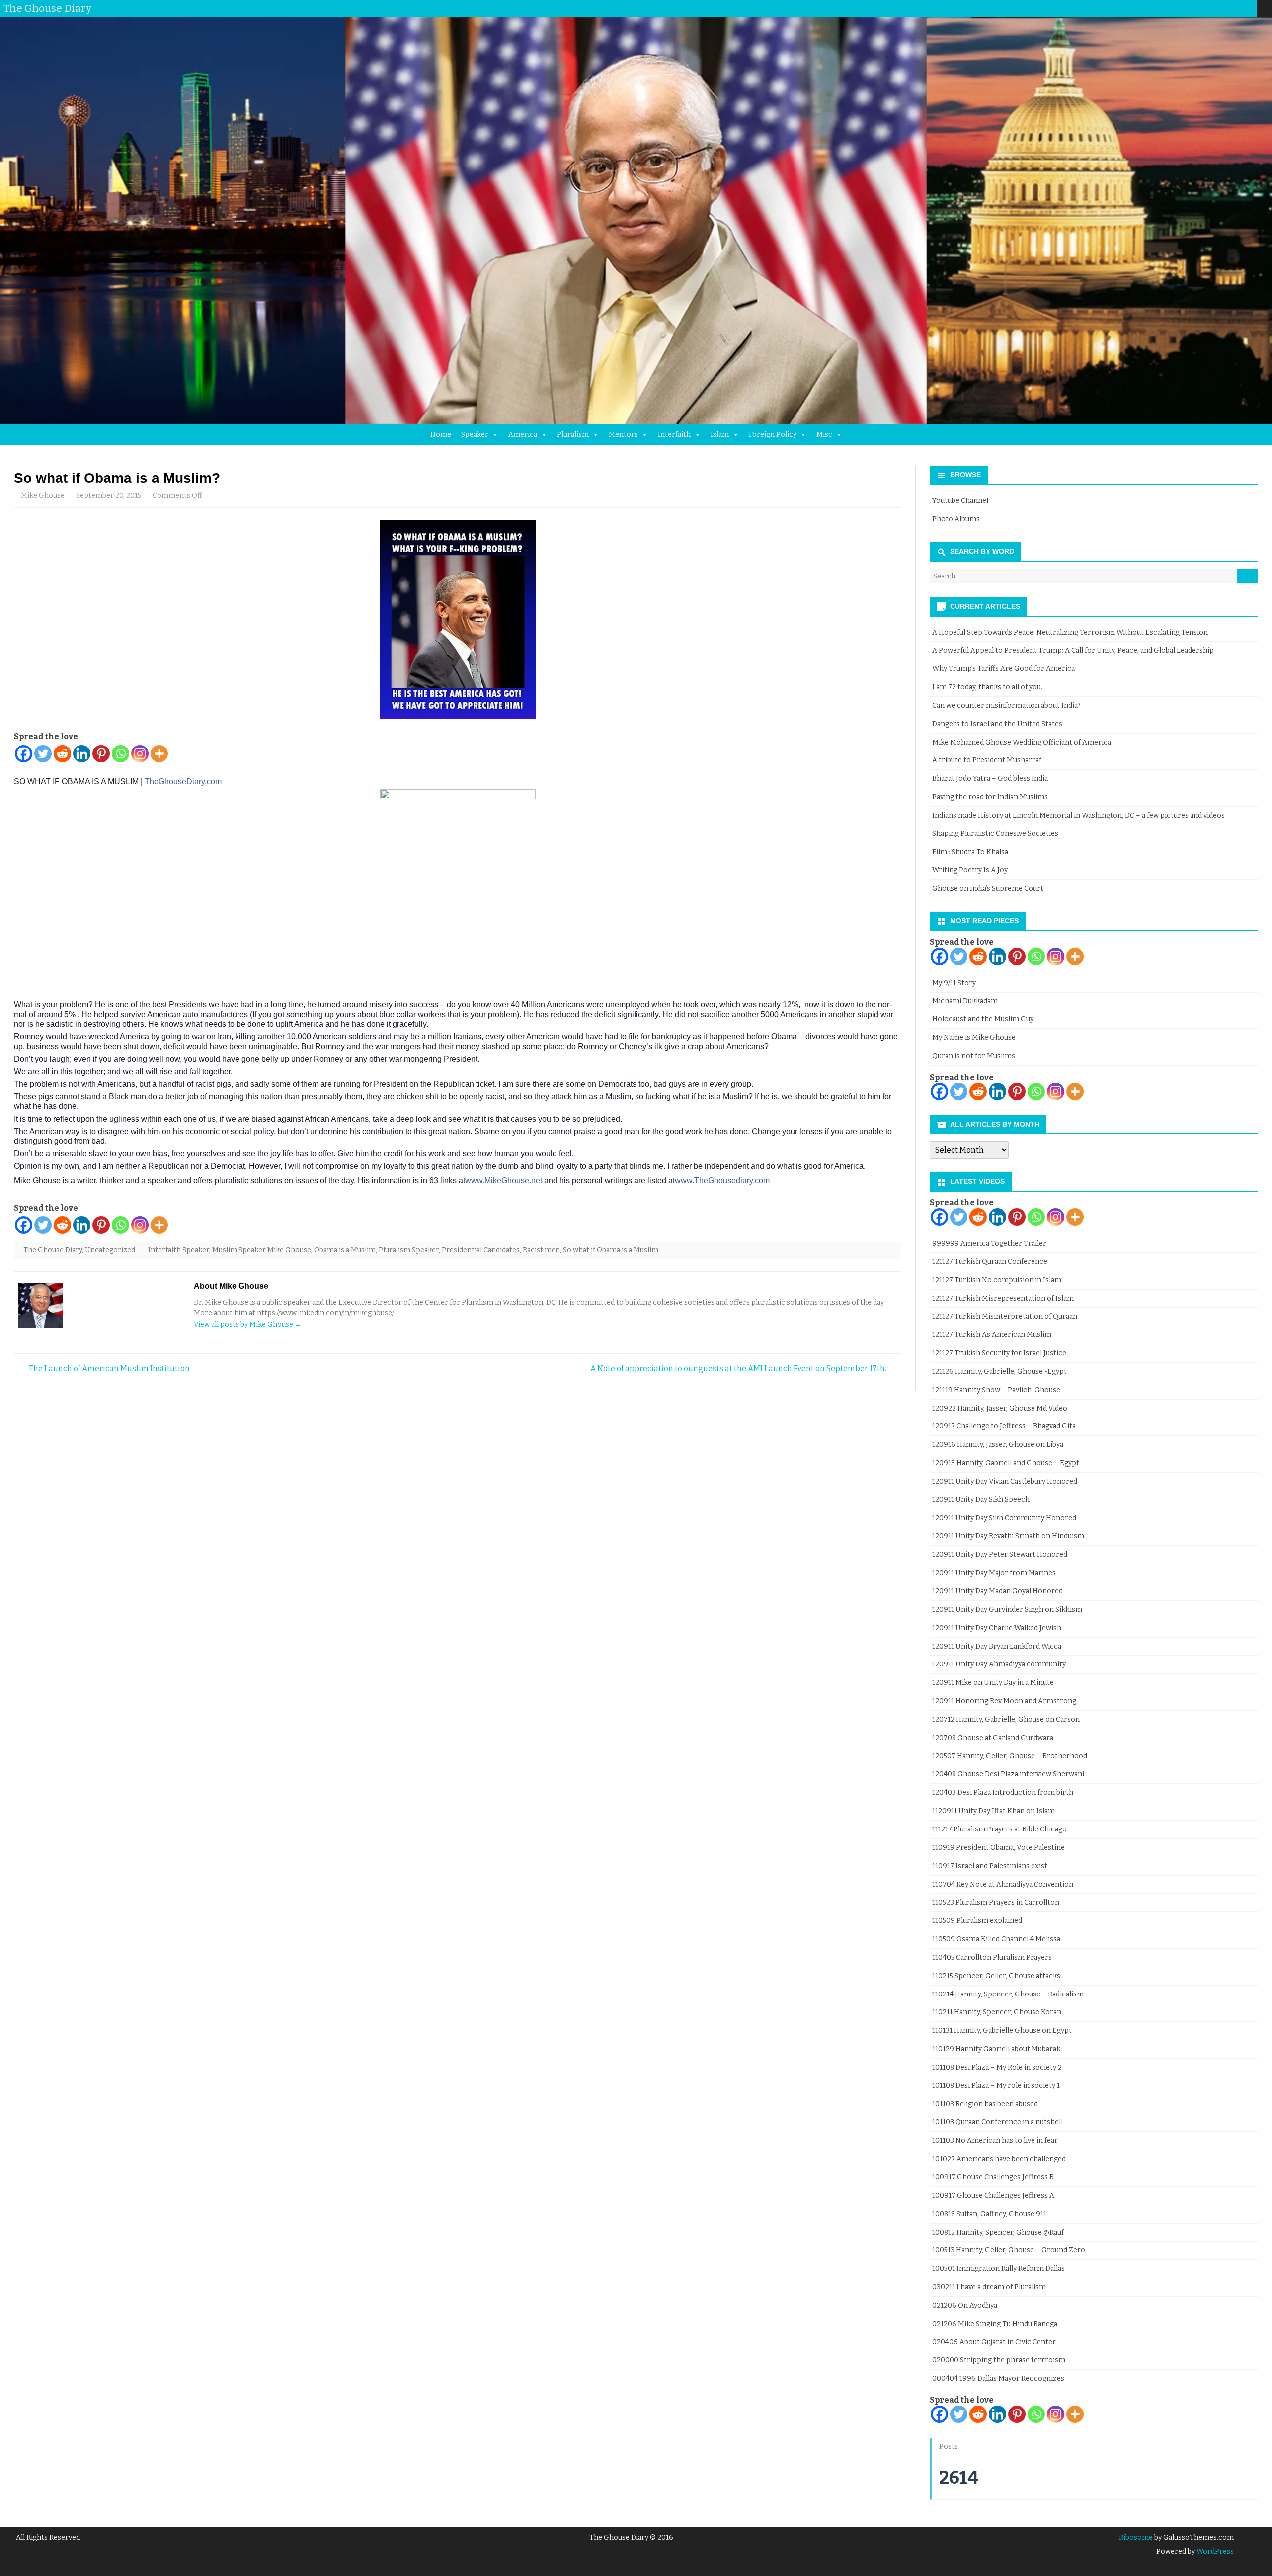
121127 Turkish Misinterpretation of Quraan (1005, 1316)
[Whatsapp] (120, 754)
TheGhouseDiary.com (183, 782)
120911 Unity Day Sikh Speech (981, 1500)
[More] (159, 754)
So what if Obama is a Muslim (611, 1250)
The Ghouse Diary (53, 1250)
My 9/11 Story (954, 983)
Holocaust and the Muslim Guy (983, 1019)
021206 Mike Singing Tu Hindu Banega (995, 2324)
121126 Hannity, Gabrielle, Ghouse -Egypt (999, 1371)
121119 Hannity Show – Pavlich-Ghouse (996, 1390)
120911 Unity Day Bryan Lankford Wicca (997, 1646)
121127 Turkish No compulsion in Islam (997, 1280)
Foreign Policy (773, 435)
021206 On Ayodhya (965, 2305)
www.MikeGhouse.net (504, 1181)
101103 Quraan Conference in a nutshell (997, 2122)
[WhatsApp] (1250, 8)
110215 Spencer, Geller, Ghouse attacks (996, 1976)
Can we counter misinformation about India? (1006, 706)
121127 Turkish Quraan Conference (990, 1262)
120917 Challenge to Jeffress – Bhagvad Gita (1004, 1426)
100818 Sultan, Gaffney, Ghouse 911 (989, 2214)
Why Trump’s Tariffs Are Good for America (1003, 669)
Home (441, 435)
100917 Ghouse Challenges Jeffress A (993, 2196)
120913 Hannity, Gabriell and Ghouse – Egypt (1006, 1463)
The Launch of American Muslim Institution (109, 1369)
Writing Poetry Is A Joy (970, 870)
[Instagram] (1230, 8)
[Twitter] (1180, 8)
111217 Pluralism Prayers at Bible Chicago (999, 1829)
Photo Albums (956, 519)
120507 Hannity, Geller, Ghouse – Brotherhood (1010, 1756)
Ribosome (1136, 2537)
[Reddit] (62, 754)
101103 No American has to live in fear (995, 2140)
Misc (824, 435)
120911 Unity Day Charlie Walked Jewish (997, 1628)
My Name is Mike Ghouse (974, 1038)
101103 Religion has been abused (985, 2104)
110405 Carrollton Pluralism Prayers (992, 1957)
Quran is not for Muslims (974, 1056)
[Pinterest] (1240, 8)
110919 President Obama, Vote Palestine (998, 1848)
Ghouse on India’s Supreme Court (988, 888)
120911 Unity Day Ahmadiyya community (999, 1664)
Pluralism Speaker (409, 1250)
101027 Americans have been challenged (999, 2159)
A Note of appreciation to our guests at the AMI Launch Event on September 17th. (739, 1369)
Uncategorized (110, 1250)
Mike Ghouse (43, 495)
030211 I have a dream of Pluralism (989, 2287)
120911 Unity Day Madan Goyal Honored (997, 1591)
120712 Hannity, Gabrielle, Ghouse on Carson (1006, 1719)
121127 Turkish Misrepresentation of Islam (1003, 1298)
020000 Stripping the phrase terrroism (999, 2360)
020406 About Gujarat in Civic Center (994, 2342)
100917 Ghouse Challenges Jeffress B (993, 2177)
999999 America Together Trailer (989, 1243)
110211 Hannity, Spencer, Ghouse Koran (997, 2012)
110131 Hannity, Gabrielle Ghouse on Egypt (1002, 2031)
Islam (720, 435)
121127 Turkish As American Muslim (992, 1335)
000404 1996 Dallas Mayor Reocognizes (998, 2378)
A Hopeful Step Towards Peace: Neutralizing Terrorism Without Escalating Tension (1070, 632)
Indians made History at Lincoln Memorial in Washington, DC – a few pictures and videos (1078, 815)
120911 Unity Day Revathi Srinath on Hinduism (1008, 1536)
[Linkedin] (82, 754)
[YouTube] (1220, 8)
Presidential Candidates (481, 1250)
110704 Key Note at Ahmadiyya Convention (1003, 1884)
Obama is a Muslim (345, 1250)
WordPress (1214, 2551)
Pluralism (573, 435)
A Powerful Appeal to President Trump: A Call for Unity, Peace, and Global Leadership (1073, 650)
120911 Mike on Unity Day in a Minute (993, 1683)
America (523, 435)
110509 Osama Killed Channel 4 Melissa (996, 1939)
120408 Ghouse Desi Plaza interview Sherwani (1008, 1774)
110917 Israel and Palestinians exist (990, 1866)
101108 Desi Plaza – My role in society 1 (996, 2086)
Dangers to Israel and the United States (997, 724)
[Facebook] (1190, 8)
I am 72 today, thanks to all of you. (987, 687)
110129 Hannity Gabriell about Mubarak (996, 2049)
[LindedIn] (1210, 8)
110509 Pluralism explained (977, 1921)
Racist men (541, 1250)
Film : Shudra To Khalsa (970, 852)
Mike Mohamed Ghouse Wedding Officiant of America (1022, 742)
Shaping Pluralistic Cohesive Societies (995, 834)
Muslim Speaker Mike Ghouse (262, 1250)
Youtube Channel (960, 501)
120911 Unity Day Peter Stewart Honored (1000, 1554)
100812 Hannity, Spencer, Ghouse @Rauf (998, 2232)
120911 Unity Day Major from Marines (994, 1573)
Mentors (623, 435)
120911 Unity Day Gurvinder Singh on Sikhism (1007, 1610)
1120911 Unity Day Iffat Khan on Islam (994, 1811)
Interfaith (674, 435)
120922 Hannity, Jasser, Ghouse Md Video (1000, 1408)
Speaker (475, 435)
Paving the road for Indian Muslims (990, 797)
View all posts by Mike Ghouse (248, 1324)
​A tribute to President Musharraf (987, 760)
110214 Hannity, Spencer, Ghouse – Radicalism (1008, 1994)
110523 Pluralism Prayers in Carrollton (996, 1902)
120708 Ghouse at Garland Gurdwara (993, 1738)
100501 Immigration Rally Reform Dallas (998, 2269)
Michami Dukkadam (965, 1001)
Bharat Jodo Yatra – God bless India (990, 779)
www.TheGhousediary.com (722, 1181)
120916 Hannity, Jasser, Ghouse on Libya (998, 1445)
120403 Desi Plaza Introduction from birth (1003, 1792)
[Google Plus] (1200, 8)
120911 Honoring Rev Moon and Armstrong (1004, 1701)
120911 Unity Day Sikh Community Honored (1004, 1518)
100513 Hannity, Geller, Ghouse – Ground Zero (1009, 2250)
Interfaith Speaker (179, 1250)
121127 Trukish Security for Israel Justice (999, 1353)
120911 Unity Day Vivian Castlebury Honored (1005, 1481)
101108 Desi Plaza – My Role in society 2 (997, 2067)
